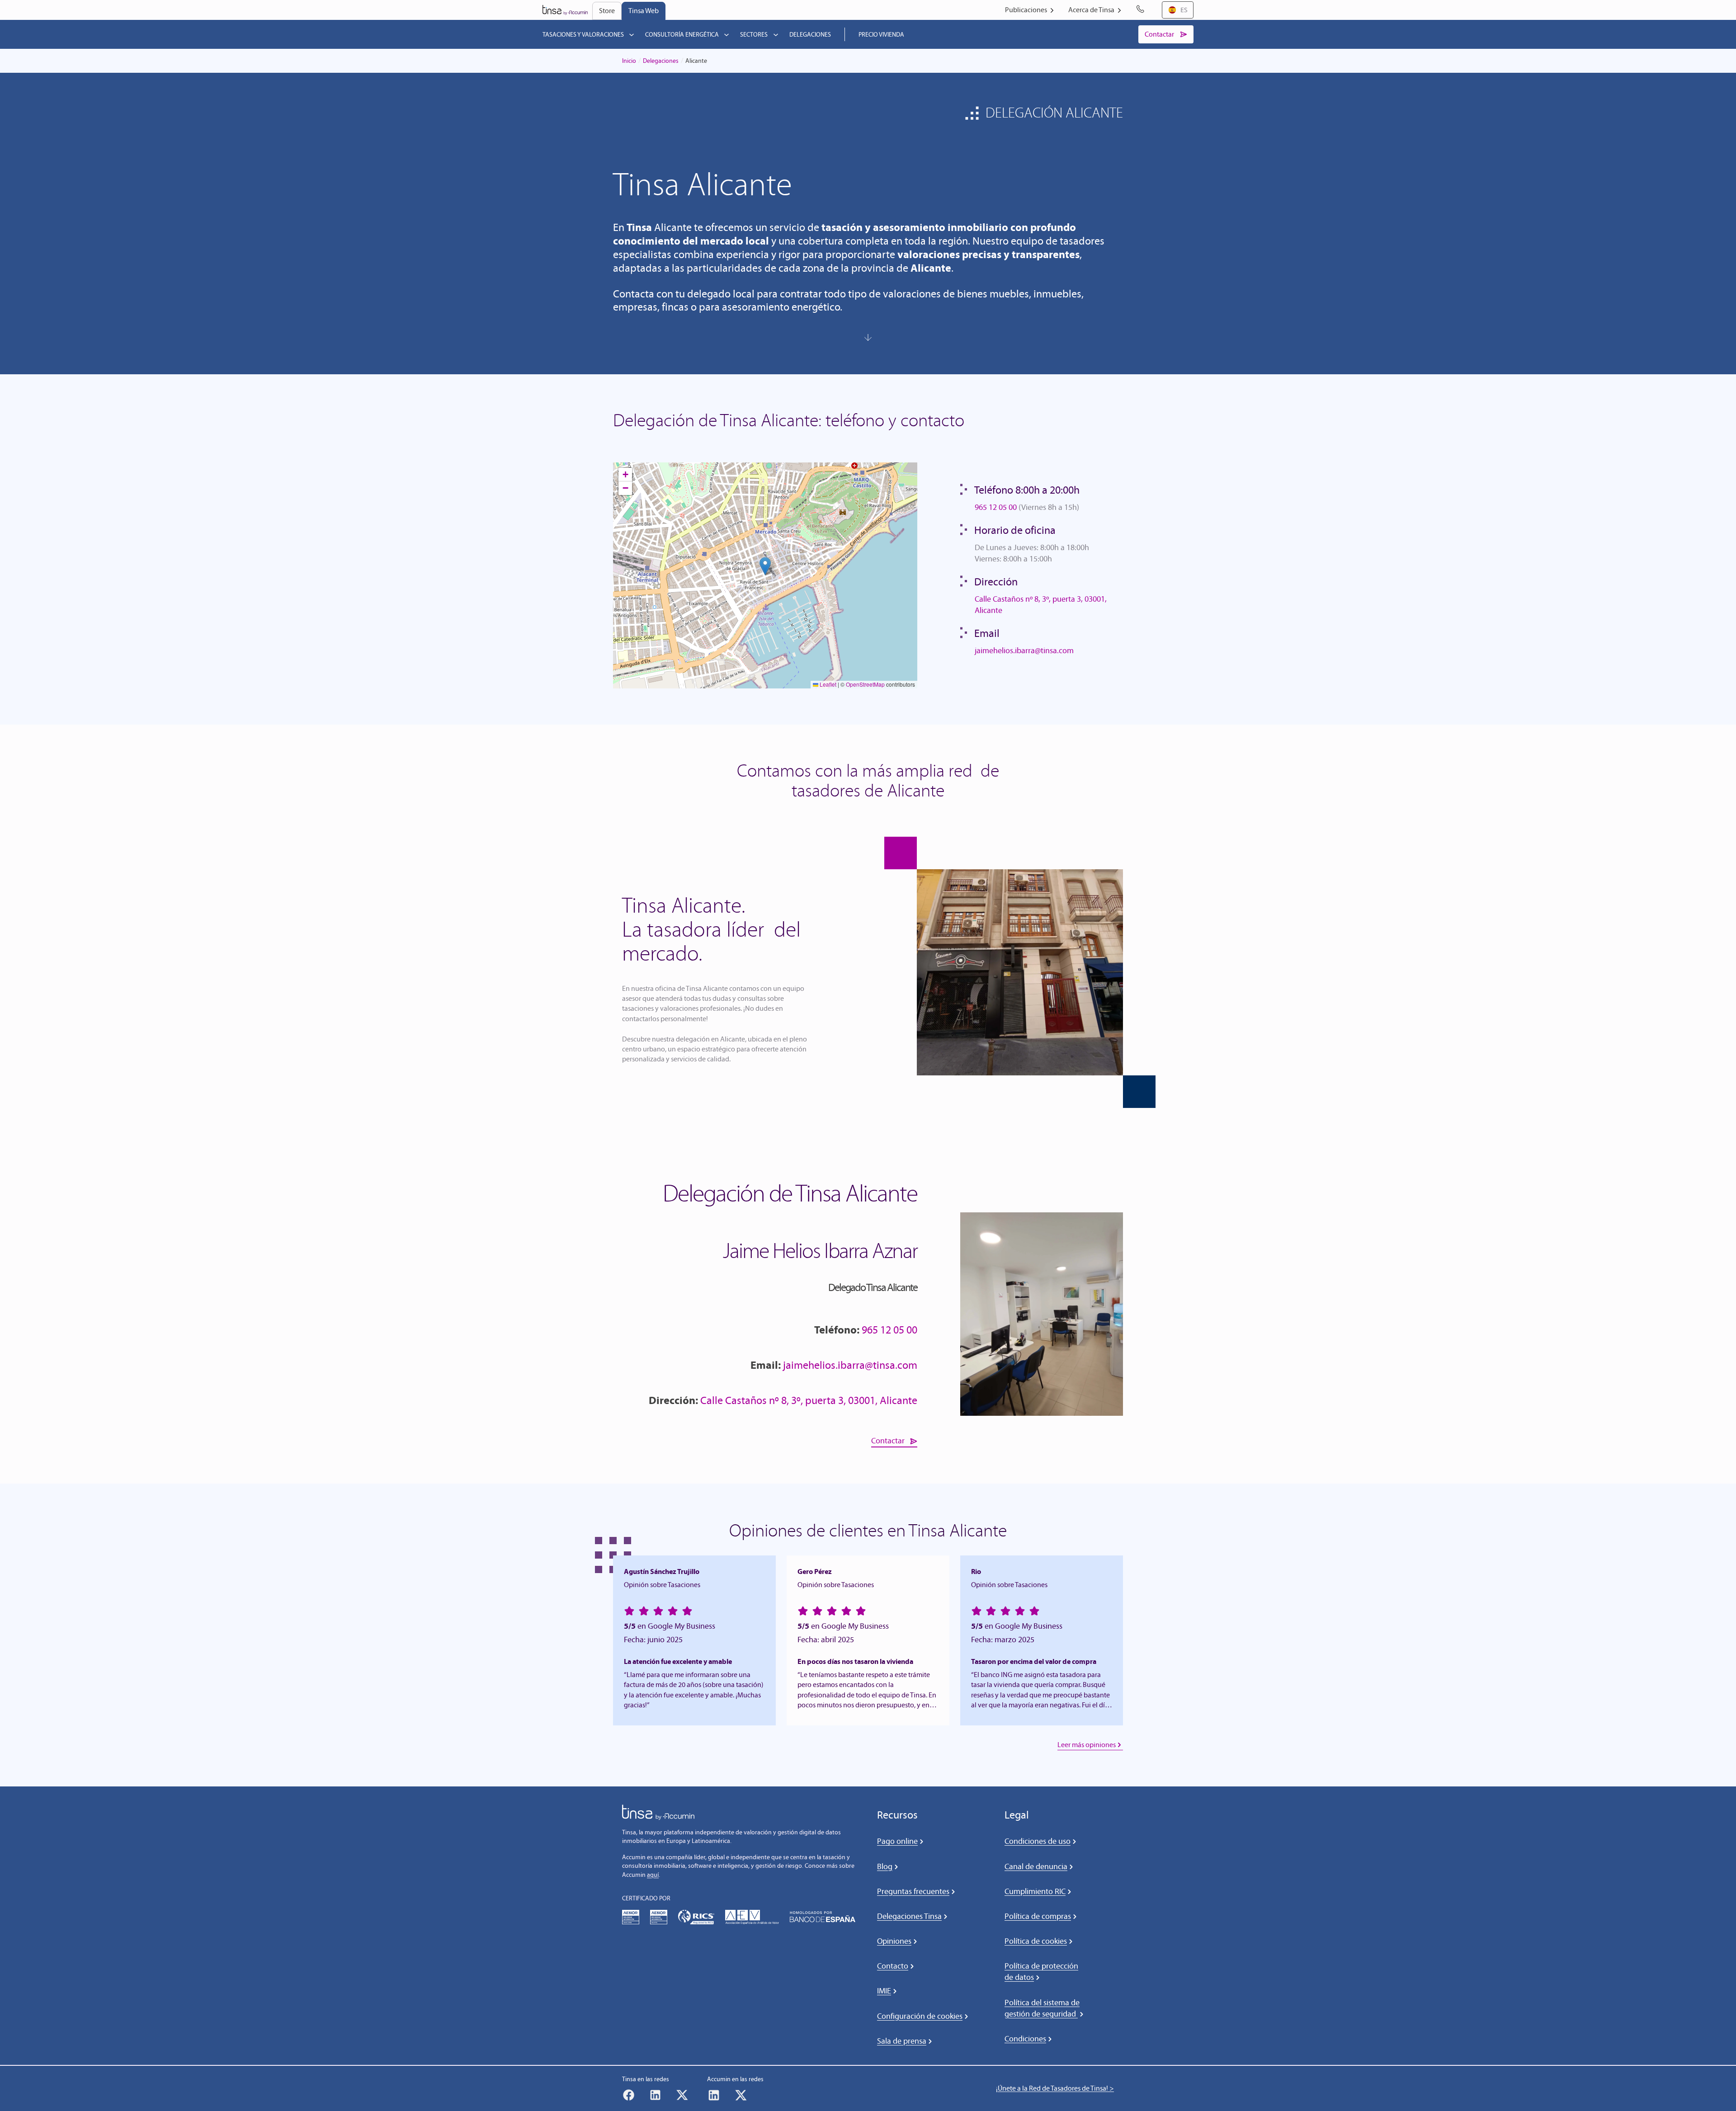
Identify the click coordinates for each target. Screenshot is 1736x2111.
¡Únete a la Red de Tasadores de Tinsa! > (1055, 2088)
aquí (653, 1875)
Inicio (629, 61)
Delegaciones (661, 61)
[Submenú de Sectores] (776, 34)
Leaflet (827, 684)
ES (1184, 10)
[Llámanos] (1142, 10)
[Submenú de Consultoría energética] (726, 34)
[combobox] (1178, 10)
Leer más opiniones (1087, 1745)
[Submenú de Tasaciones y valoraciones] (632, 34)
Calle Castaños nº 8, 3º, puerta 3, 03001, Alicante (809, 1400)
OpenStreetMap (865, 684)
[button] (765, 566)
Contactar (888, 1441)
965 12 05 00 (996, 507)
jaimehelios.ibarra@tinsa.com (1024, 650)
